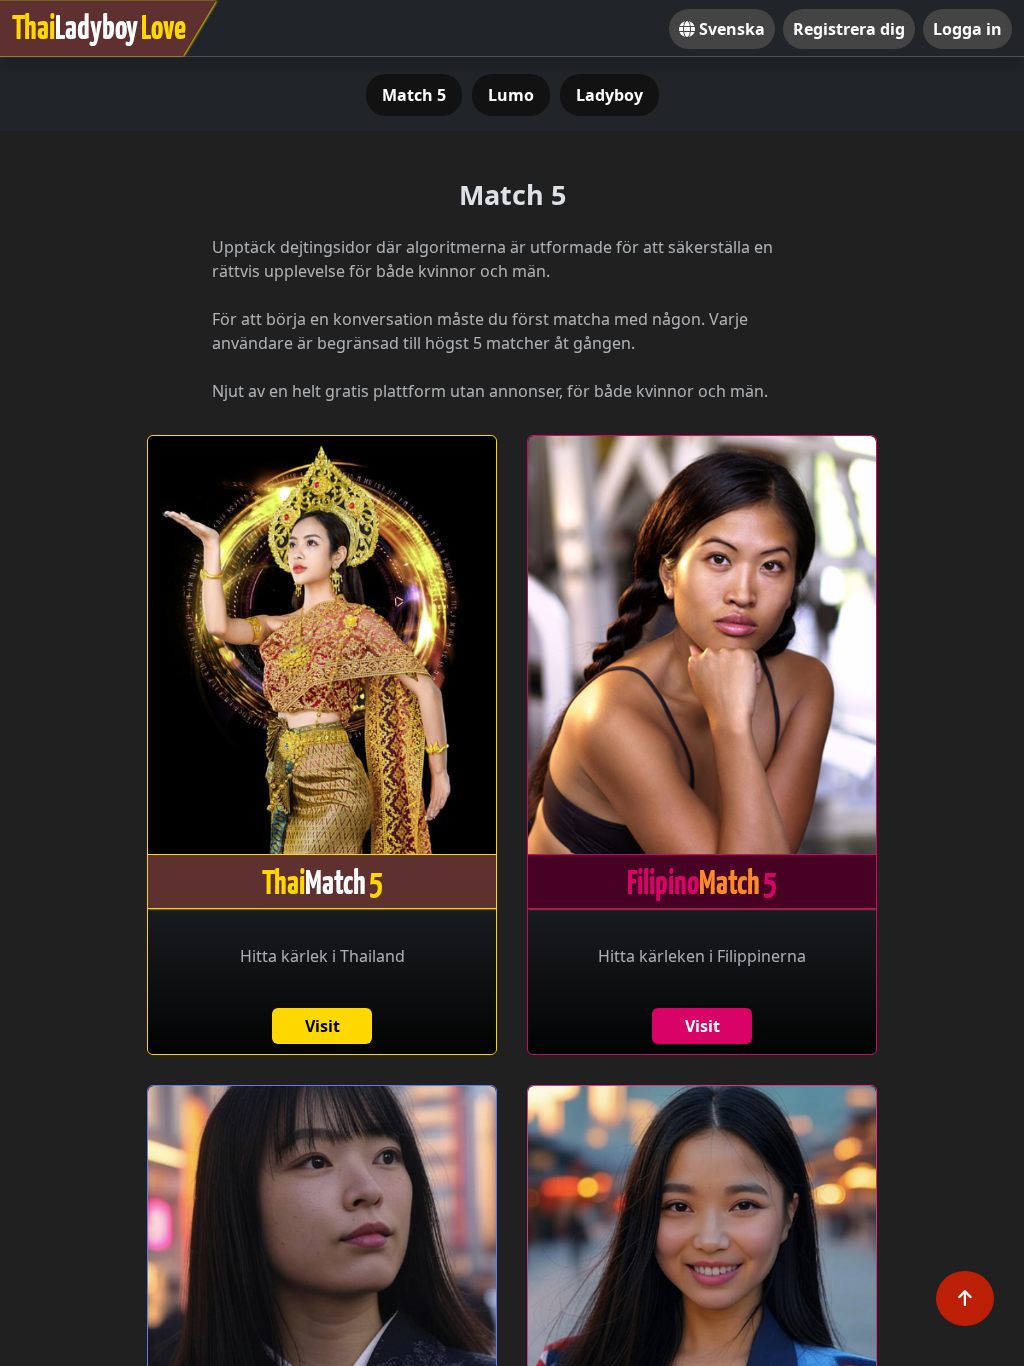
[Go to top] (965, 1298)
